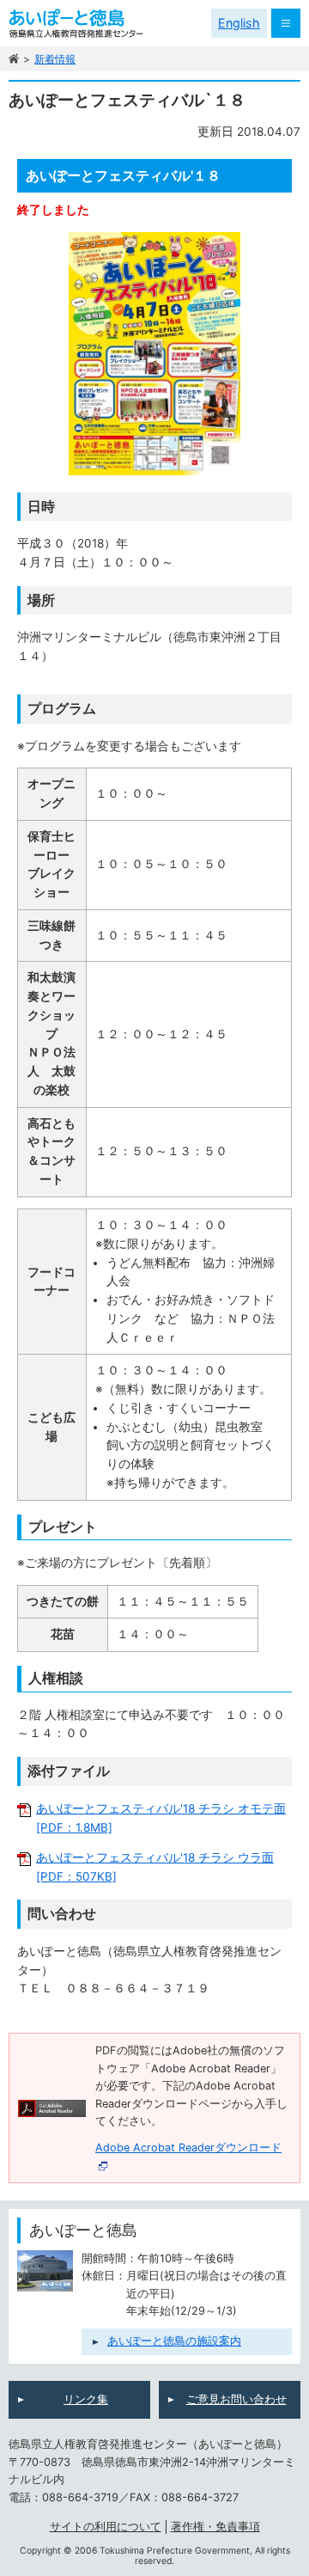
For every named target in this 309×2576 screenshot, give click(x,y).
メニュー (286, 23)
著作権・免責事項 (215, 2527)
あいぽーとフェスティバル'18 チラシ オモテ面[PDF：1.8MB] (161, 1818)
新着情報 (55, 59)
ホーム (14, 59)
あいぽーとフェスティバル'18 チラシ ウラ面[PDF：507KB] (155, 1867)
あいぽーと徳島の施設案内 (174, 2341)
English (239, 23)
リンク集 (86, 2399)
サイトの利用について (106, 2527)
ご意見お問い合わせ (236, 2399)
